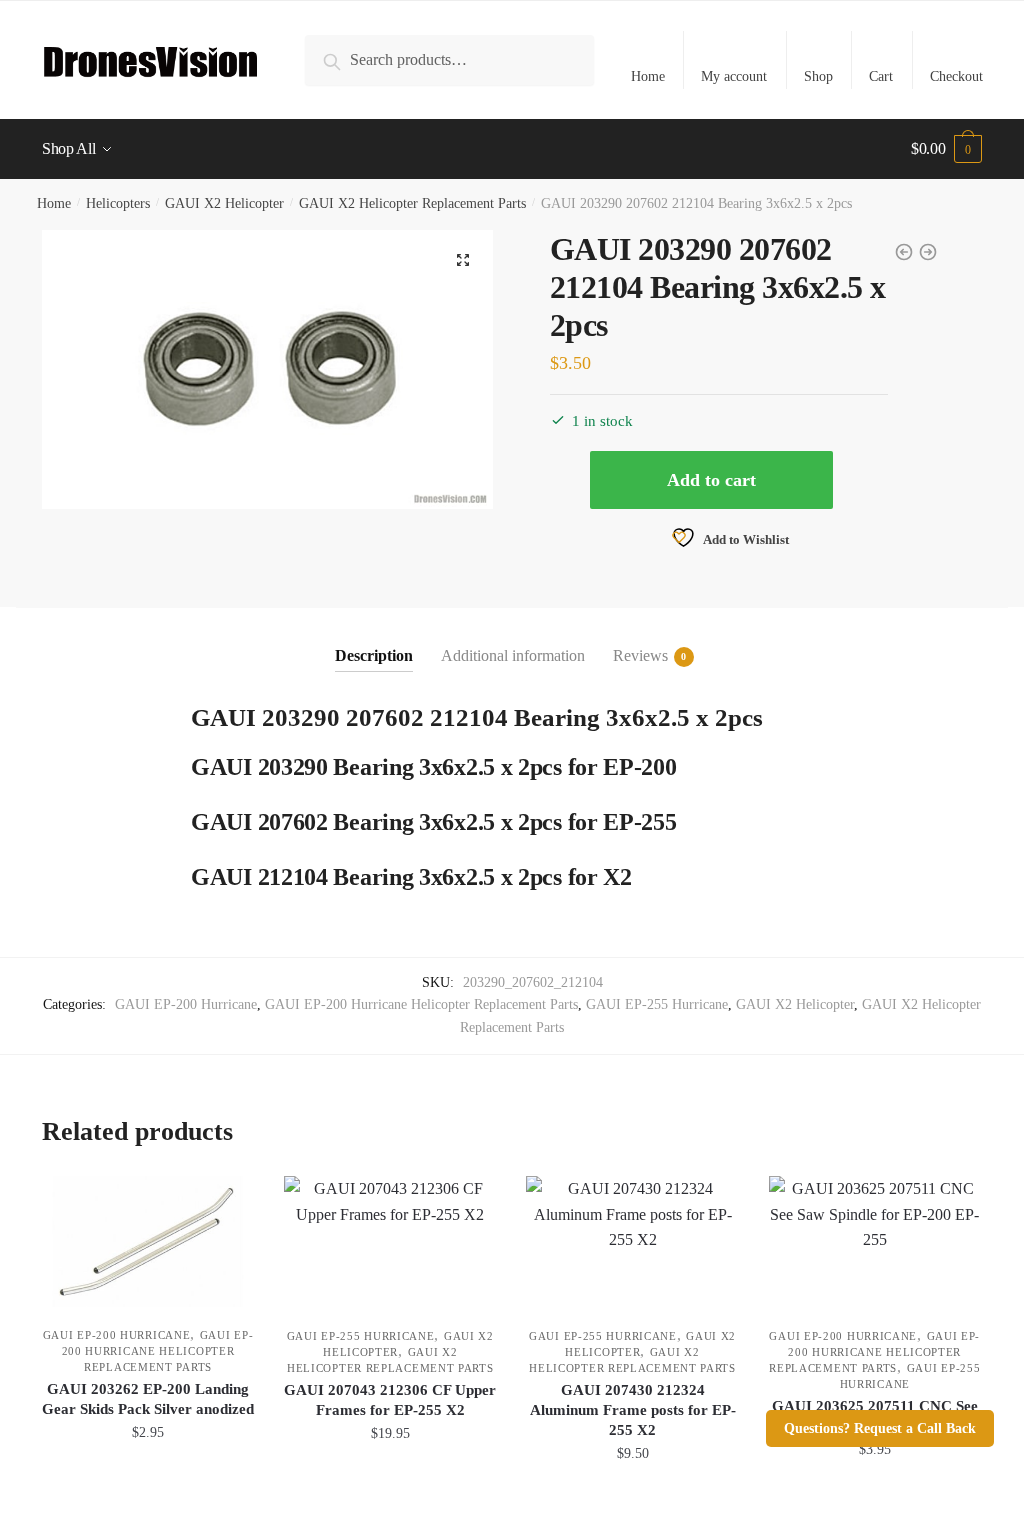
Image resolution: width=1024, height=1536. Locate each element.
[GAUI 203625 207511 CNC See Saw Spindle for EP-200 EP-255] (875, 1242)
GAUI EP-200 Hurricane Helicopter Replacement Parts (421, 1004)
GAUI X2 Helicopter (224, 203)
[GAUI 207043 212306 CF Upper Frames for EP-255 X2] (390, 1242)
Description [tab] (374, 655)
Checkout (956, 76)
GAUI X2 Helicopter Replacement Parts (412, 203)
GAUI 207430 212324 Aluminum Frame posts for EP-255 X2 (633, 1410)
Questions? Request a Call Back (880, 1428)
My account (734, 76)
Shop (818, 76)
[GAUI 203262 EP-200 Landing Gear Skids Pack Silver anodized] (148, 1241)
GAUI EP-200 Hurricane (186, 1004)
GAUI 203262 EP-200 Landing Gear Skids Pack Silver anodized (148, 1399)
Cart (881, 76)
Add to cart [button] (148, 1497)
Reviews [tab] (640, 655)
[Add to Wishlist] (229, 1201)
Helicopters (118, 203)
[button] (463, 260)
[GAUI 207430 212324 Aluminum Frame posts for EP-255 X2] (632, 1242)
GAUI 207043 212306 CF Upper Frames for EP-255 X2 (390, 1400)
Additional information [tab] (513, 655)
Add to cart (711, 480)
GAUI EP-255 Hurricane (657, 1004)
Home (648, 76)
